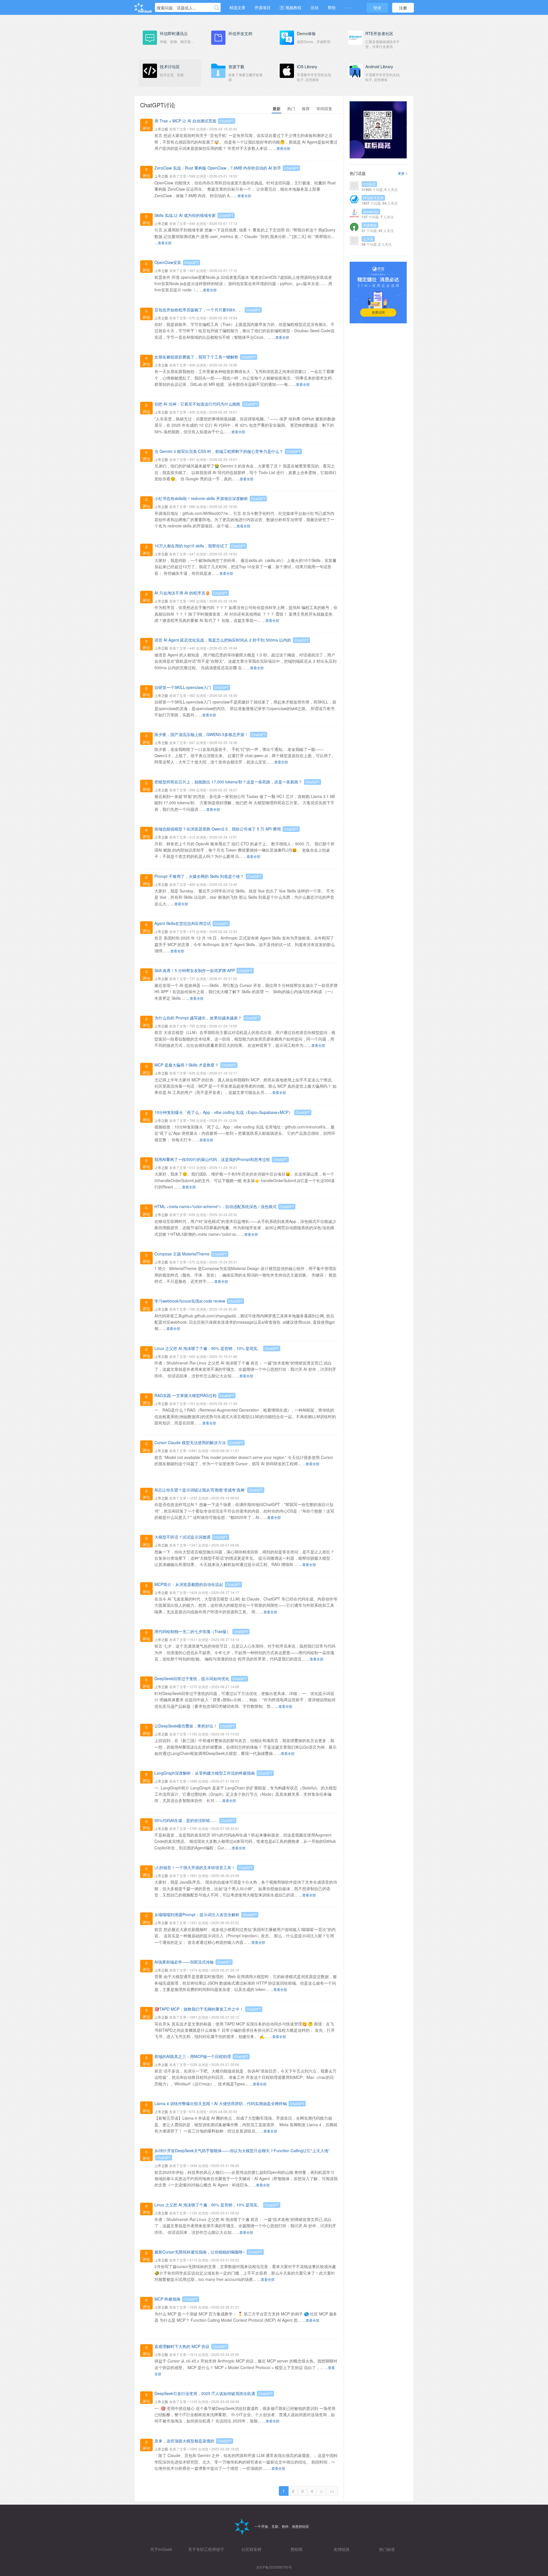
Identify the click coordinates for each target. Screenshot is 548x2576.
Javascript (371, 211)
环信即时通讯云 (174, 33)
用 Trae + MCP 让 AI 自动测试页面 (185, 121)
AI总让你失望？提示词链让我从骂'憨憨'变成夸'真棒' (200, 1490)
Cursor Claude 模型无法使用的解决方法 (190, 1442)
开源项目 (263, 7)
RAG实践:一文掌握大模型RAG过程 (186, 1395)
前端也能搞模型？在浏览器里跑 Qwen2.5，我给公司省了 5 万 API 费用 (218, 829)
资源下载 (236, 66)
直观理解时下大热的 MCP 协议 (182, 2346)
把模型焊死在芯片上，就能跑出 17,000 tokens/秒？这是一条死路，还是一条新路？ (228, 782)
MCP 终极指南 (167, 2299)
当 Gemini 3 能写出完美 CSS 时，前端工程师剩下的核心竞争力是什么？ (219, 451)
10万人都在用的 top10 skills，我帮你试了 (191, 546)
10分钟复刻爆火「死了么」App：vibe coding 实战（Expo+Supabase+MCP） (223, 1112)
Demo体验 (306, 33)
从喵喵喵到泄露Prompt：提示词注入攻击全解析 (197, 1914)
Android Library (379, 66)
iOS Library (307, 66)
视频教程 (293, 7)
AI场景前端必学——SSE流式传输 (184, 1962)
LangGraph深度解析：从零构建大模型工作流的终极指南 (205, 1773)
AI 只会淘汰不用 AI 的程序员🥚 (182, 593)
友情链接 (342, 2549)
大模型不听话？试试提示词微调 (182, 1537)
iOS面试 (369, 184)
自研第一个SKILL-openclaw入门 (183, 687)
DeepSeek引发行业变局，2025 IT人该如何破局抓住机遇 (205, 2393)
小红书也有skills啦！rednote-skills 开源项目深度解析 (201, 498)
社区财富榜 (251, 2549)
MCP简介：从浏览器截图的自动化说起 (189, 1584)
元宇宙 (368, 239)
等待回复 (324, 108)
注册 (403, 8)
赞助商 (297, 2549)
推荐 (306, 108)
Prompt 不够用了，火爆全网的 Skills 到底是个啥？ (199, 876)
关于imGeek (161, 2549)
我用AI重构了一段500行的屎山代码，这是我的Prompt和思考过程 (212, 1159)
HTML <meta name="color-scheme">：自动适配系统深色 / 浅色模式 (215, 1206)
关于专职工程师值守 (206, 2549)
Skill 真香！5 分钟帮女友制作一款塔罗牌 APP (195, 970)
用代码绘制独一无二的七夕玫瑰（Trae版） (193, 1631)
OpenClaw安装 (168, 262)
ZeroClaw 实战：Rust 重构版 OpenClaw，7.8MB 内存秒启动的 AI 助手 (218, 168)
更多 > (403, 173)
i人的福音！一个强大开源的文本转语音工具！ (195, 1867)
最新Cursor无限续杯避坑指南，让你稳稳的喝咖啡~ (200, 2252)
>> (332, 2491)
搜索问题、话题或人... (176, 8)
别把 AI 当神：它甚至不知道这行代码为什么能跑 (197, 404)
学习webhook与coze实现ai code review (190, 1301)
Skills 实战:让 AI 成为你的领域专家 (185, 215)
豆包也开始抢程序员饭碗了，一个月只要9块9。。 (199, 310)
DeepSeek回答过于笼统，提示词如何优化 (192, 1678)
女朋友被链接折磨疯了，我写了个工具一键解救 (196, 357)
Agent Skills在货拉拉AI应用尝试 (183, 923)
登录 (377, 8)
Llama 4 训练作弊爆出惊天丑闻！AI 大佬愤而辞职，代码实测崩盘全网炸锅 (221, 2103)
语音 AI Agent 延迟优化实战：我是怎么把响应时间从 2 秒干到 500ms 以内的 (223, 640)
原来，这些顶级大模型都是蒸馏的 (184, 2441)
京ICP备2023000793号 (274, 2567)
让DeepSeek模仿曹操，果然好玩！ (186, 1726)
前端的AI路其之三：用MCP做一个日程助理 (193, 2056)
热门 (291, 108)
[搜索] (217, 8)
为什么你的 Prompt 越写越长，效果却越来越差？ (198, 1018)
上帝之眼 (161, 129)
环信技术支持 (373, 198)
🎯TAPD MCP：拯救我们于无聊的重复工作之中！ (199, 2009)
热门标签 (387, 2549)
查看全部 (283, 148)
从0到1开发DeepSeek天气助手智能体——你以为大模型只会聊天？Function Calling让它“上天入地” (242, 2150)
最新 (277, 108)
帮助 (332, 7)
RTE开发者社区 (379, 33)
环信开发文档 (240, 33)
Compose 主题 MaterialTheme (182, 1254)
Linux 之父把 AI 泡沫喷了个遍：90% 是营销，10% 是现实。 (208, 1348)
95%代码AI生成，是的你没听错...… (186, 1820)
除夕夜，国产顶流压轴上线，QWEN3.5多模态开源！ (201, 734)
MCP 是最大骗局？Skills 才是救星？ (187, 1065)
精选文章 (237, 7)
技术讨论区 (170, 66)
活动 (315, 7)
